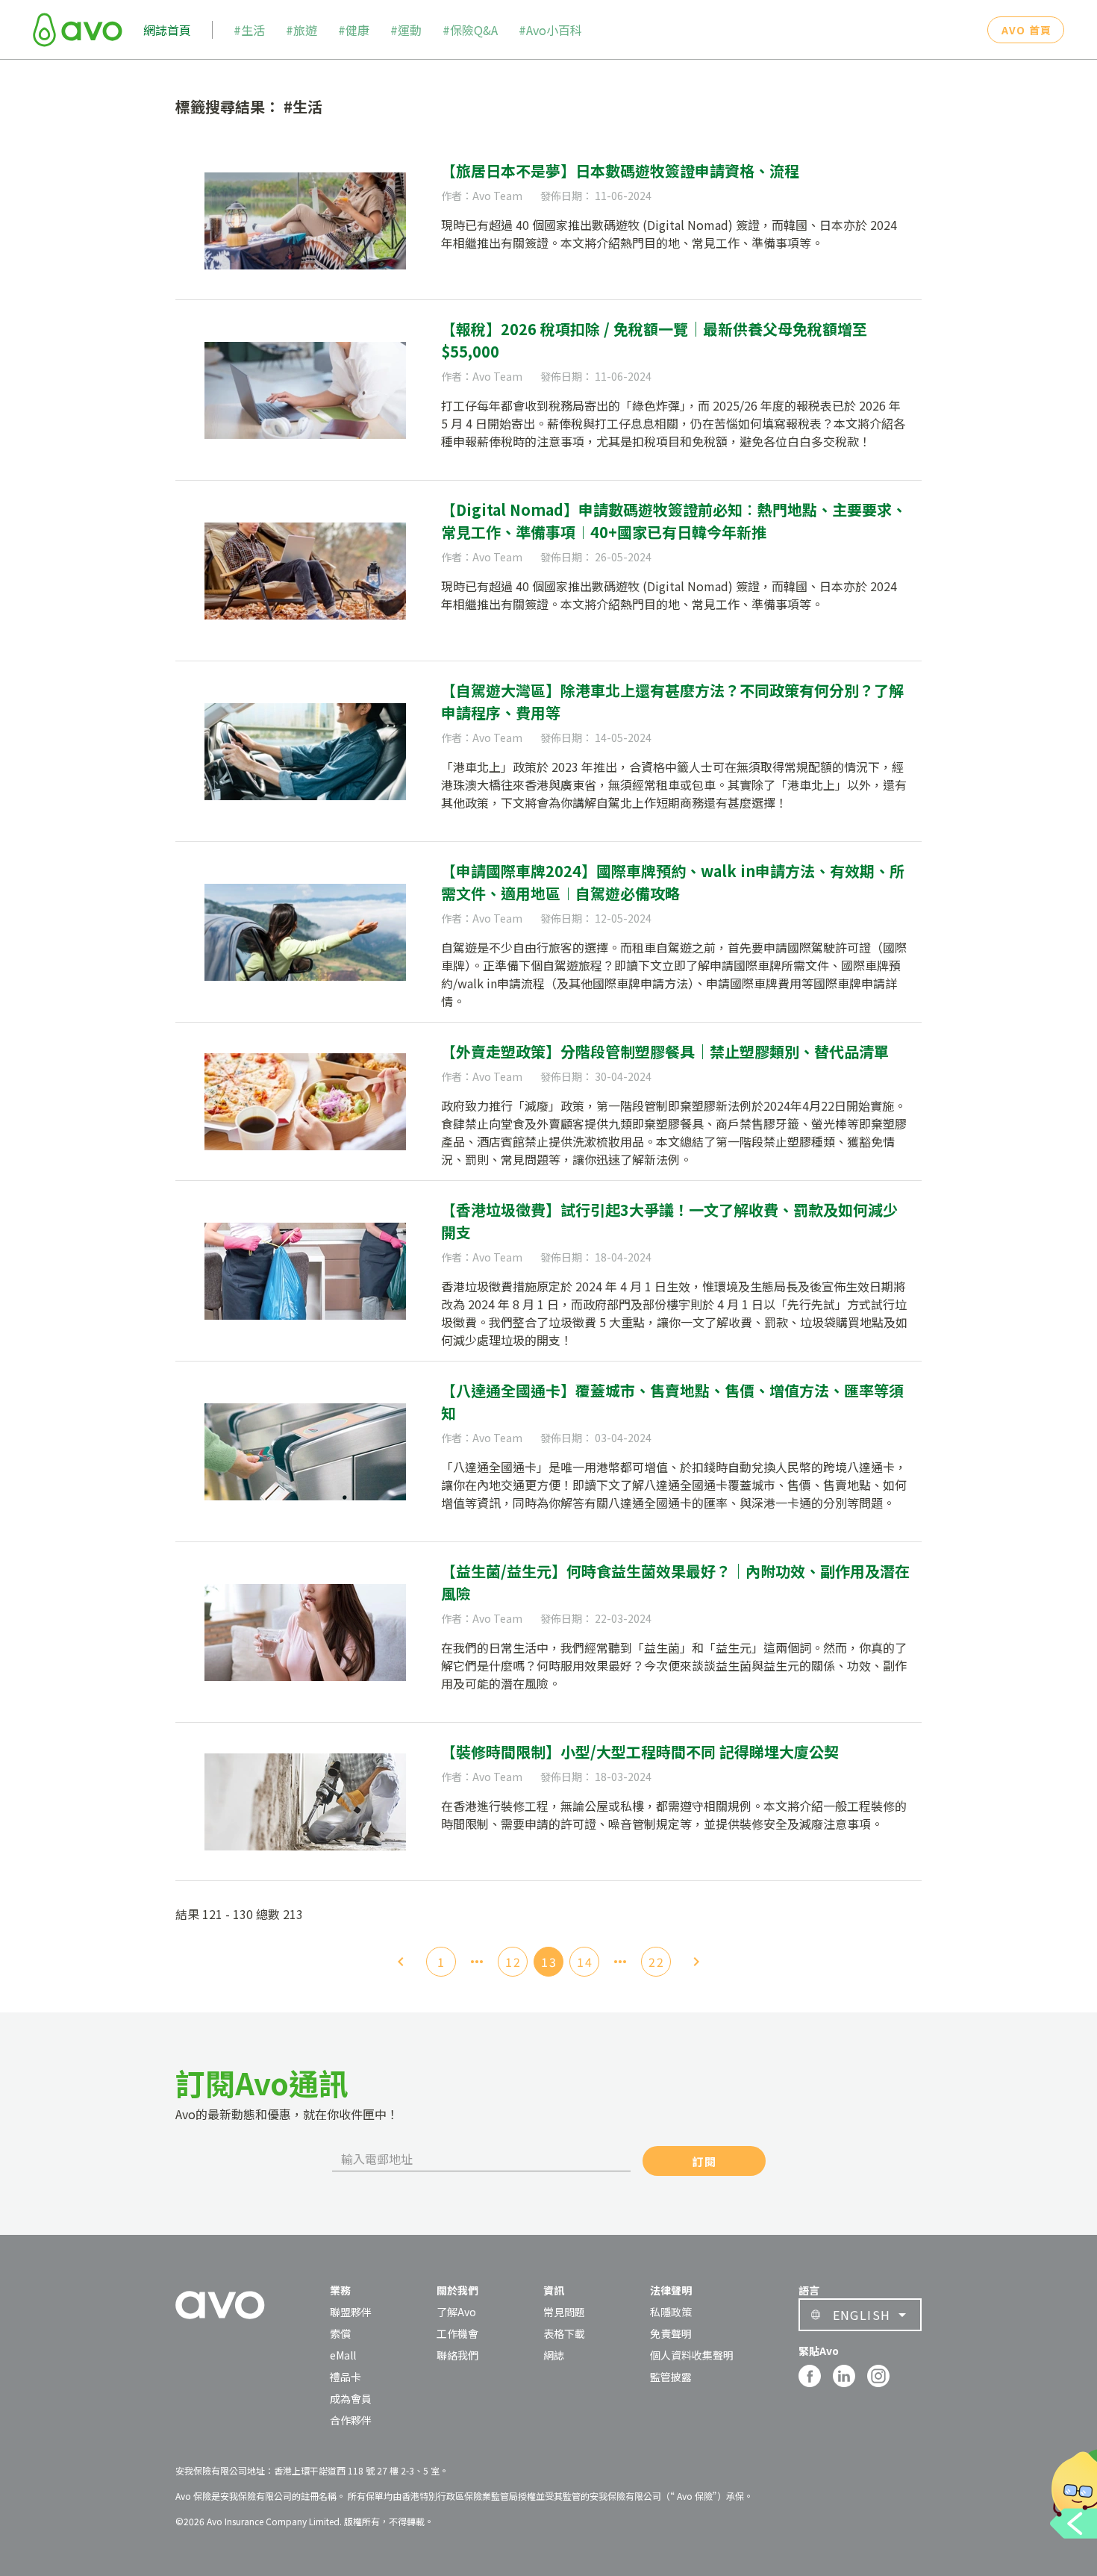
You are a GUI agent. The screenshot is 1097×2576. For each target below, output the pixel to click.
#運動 (406, 30)
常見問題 (564, 2312)
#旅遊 (301, 30)
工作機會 (457, 2333)
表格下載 (564, 2333)
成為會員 (351, 2398)
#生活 (249, 30)
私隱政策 (671, 2312)
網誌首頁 (167, 30)
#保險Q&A (470, 30)
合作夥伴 (351, 2420)
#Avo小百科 (550, 30)
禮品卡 (346, 2377)
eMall (343, 2355)
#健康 (354, 30)
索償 (340, 2333)
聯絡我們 (457, 2355)
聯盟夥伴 (351, 2312)
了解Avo (456, 2312)
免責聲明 (671, 2333)
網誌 (554, 2355)
